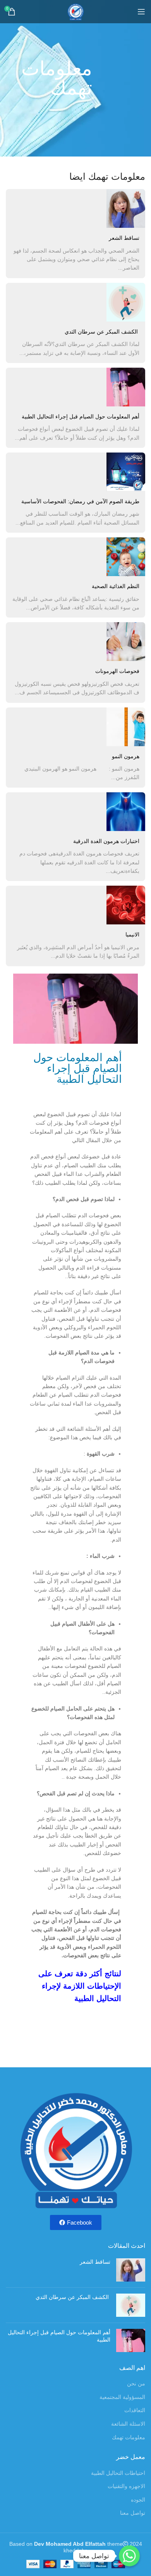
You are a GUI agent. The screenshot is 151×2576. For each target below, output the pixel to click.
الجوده (138, 2500)
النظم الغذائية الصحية (116, 586)
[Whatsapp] (129, 2556)
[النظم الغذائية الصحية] (126, 557)
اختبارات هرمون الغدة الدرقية (106, 841)
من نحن (136, 2383)
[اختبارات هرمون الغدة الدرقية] (126, 812)
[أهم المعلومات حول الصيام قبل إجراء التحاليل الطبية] (126, 387)
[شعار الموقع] (75, 11)
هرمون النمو (126, 756)
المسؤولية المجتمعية (122, 2397)
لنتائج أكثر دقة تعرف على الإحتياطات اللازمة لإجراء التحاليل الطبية (80, 1986)
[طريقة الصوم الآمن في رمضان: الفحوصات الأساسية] (126, 472)
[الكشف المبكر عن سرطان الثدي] (126, 302)
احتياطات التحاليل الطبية (118, 2473)
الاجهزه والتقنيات (126, 2486)
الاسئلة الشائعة (128, 2424)
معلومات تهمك (129, 2437)
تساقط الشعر (124, 238)
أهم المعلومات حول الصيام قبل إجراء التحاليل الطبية (81, 416)
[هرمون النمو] (126, 727)
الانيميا (132, 934)
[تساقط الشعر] (126, 208)
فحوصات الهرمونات (117, 671)
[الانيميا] (126, 905)
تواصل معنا (133, 2513)
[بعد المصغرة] (131, 2270)
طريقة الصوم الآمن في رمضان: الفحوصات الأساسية (80, 501)
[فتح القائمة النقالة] (141, 12)
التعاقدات (135, 2410)
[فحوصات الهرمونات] (126, 642)
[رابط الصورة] (75, 2149)
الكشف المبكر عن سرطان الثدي (102, 332)
